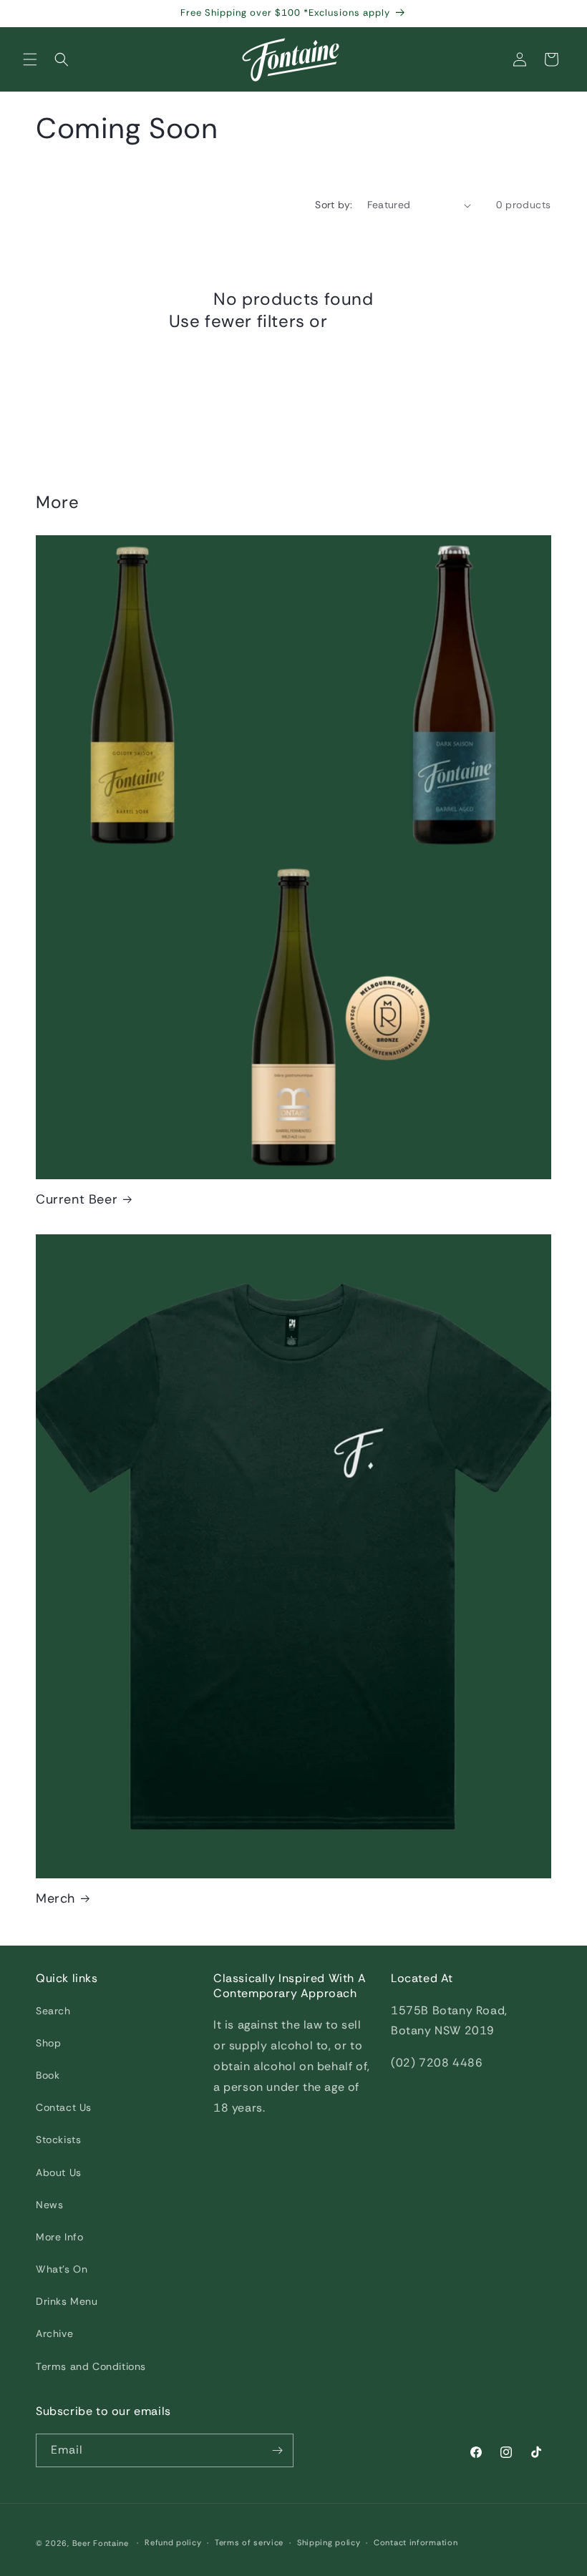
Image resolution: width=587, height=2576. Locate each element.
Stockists (58, 2140)
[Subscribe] (277, 2450)
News (49, 2205)
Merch (55, 1899)
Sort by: (334, 205)
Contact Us (64, 2107)
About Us (59, 2172)
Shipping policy (329, 2542)
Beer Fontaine (101, 2543)
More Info (59, 2237)
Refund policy (173, 2542)
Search (53, 2011)
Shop (48, 2043)
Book (48, 2075)
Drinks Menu (67, 2301)
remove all (375, 321)
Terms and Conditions (91, 2366)
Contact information (416, 2542)
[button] (30, 59)
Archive (54, 2333)
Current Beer (77, 1200)
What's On (62, 2269)
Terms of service (249, 2542)
